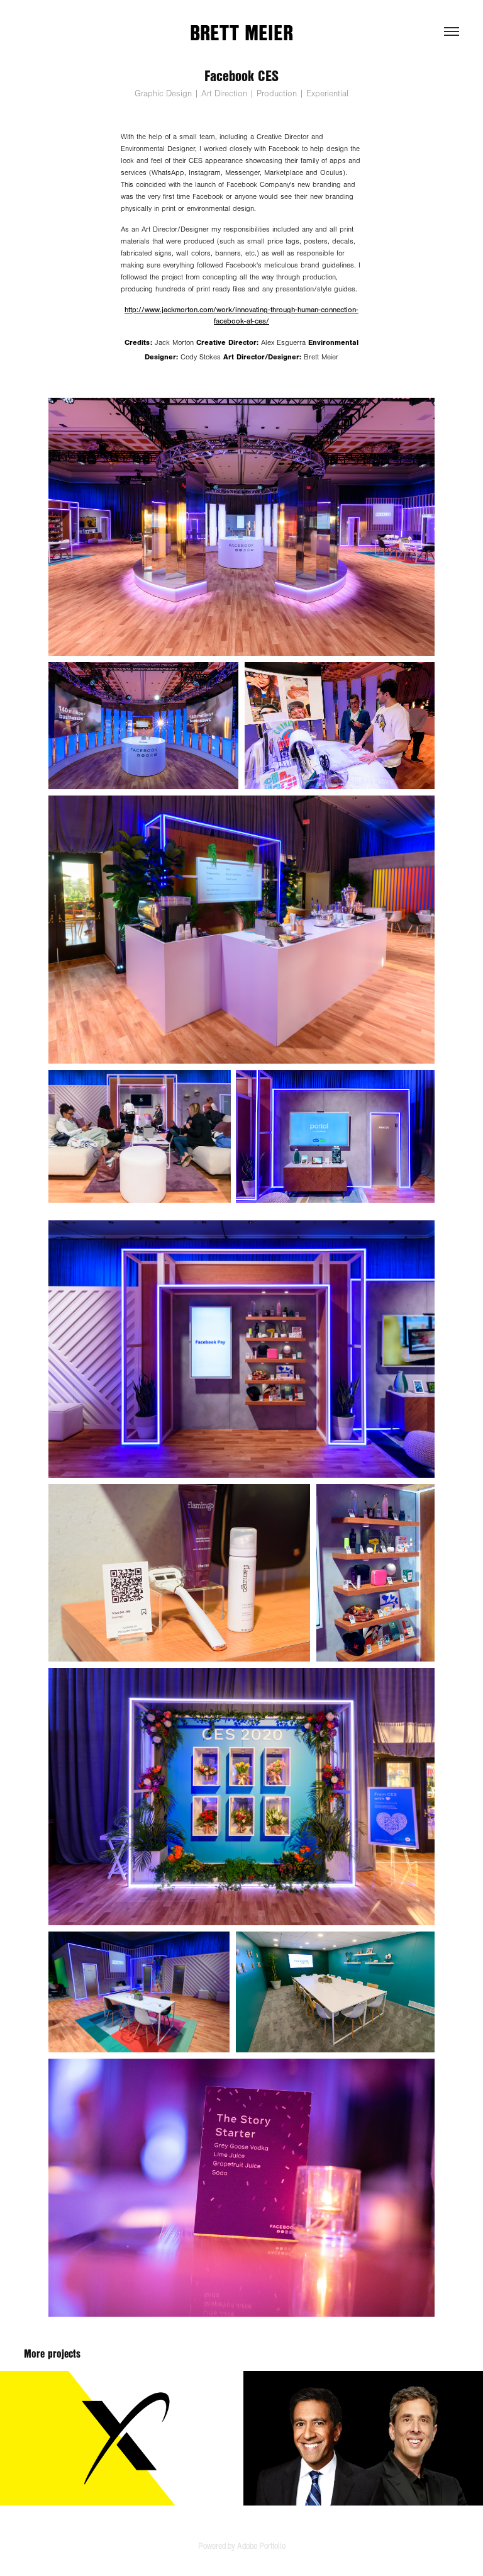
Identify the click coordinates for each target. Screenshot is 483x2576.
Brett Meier (241, 32)
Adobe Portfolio (261, 2545)
